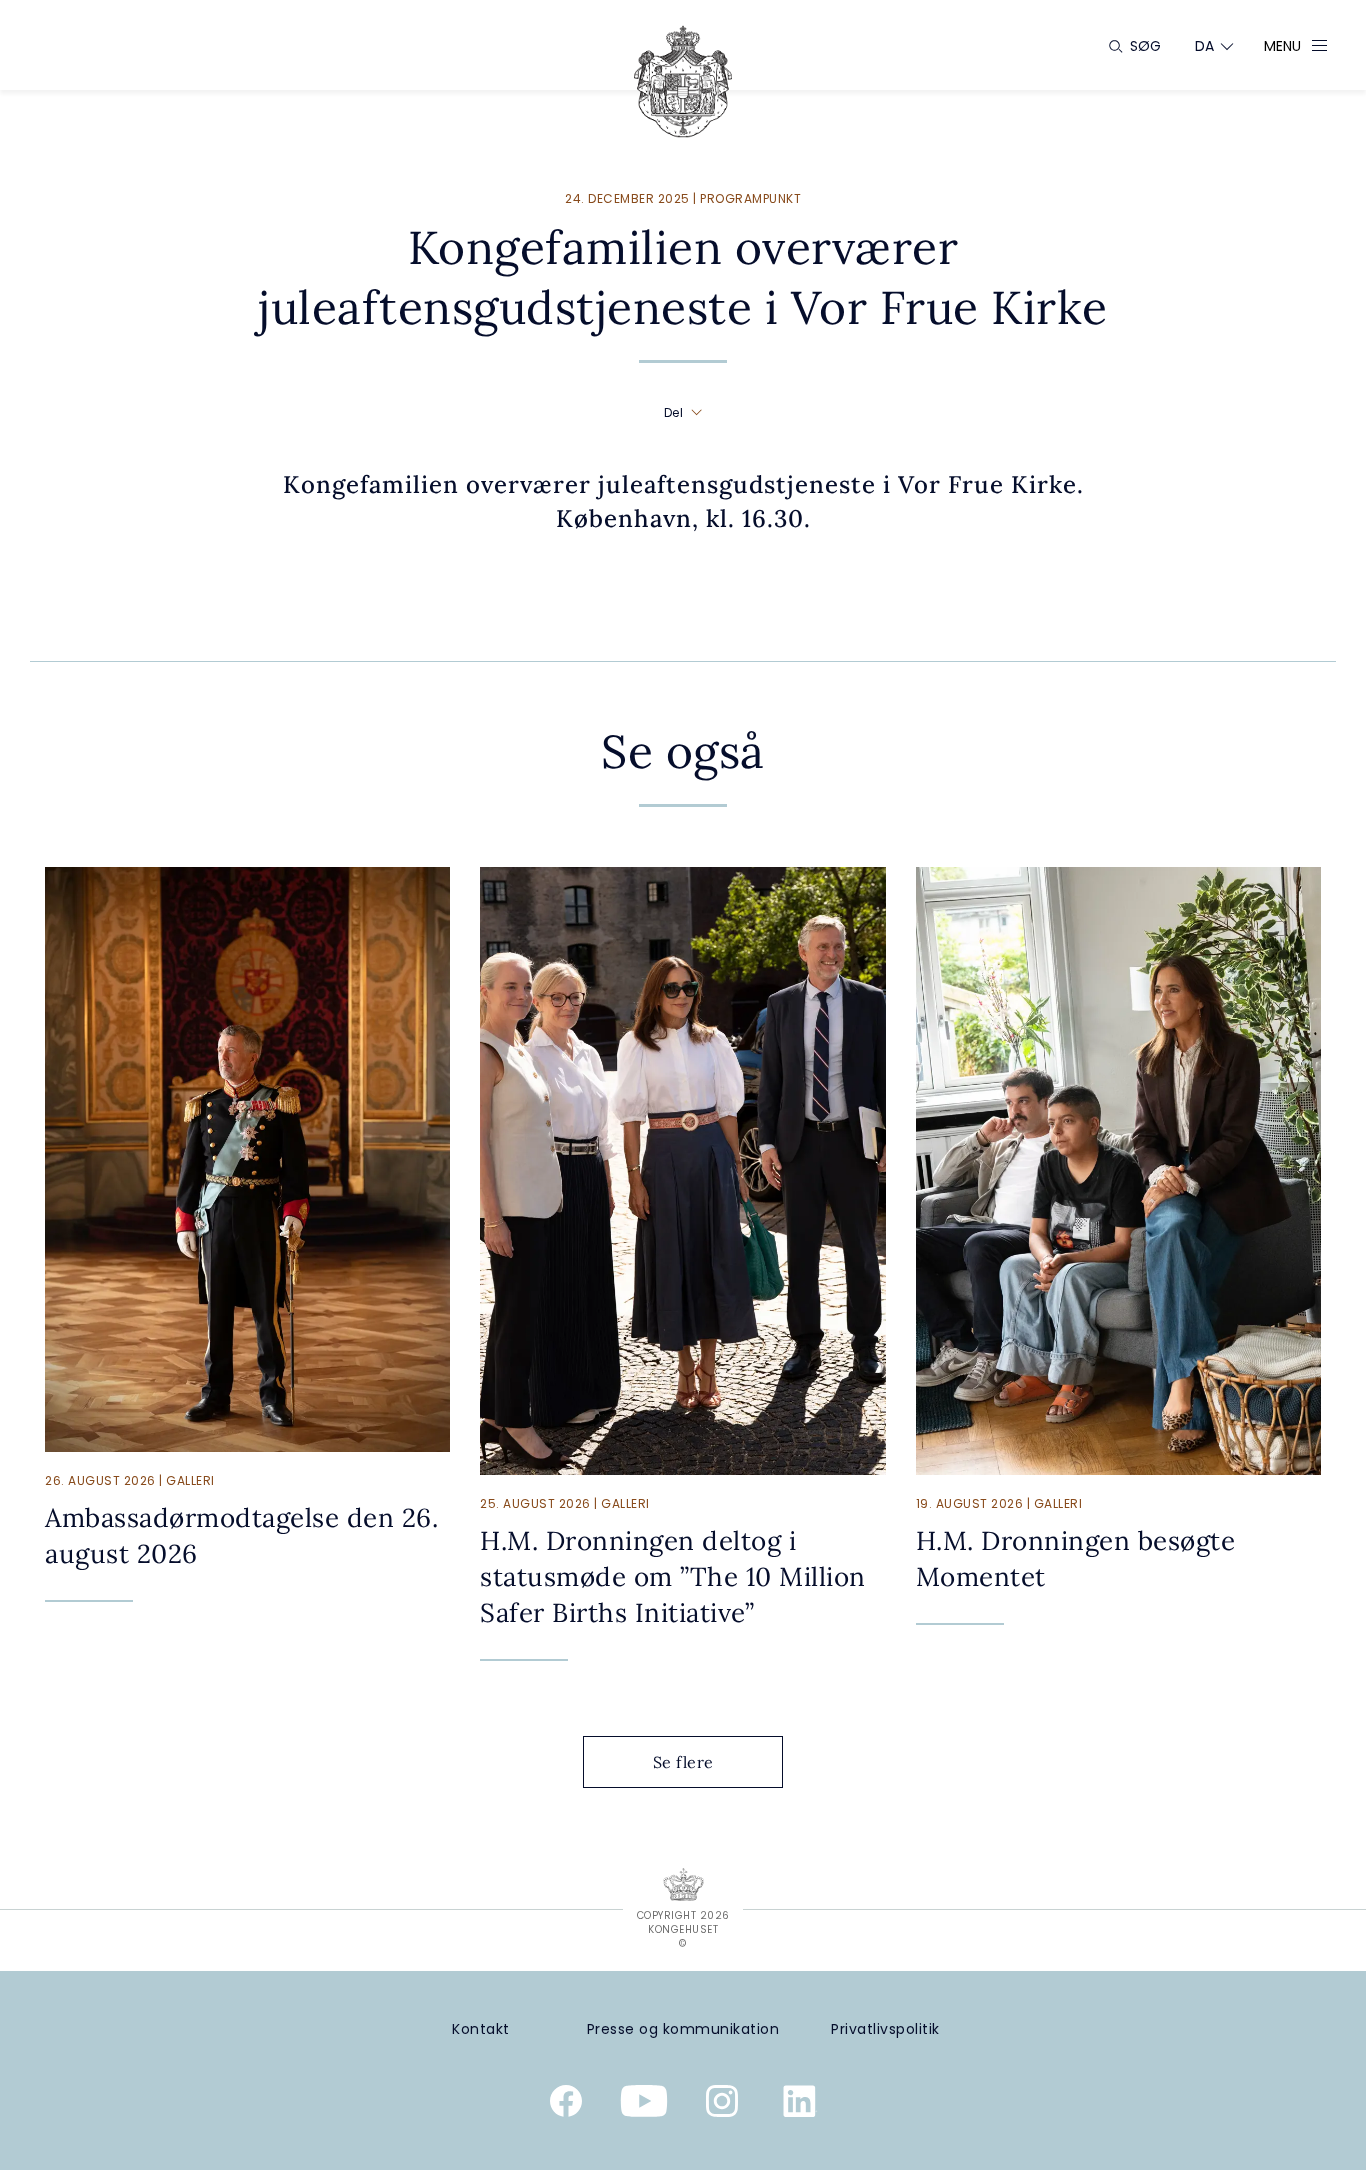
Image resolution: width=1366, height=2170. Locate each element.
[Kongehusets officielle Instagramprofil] (722, 2105)
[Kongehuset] (683, 81)
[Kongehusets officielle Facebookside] (566, 2105)
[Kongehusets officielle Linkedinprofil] (800, 2105)
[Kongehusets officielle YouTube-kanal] (644, 2105)
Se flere (683, 1762)
